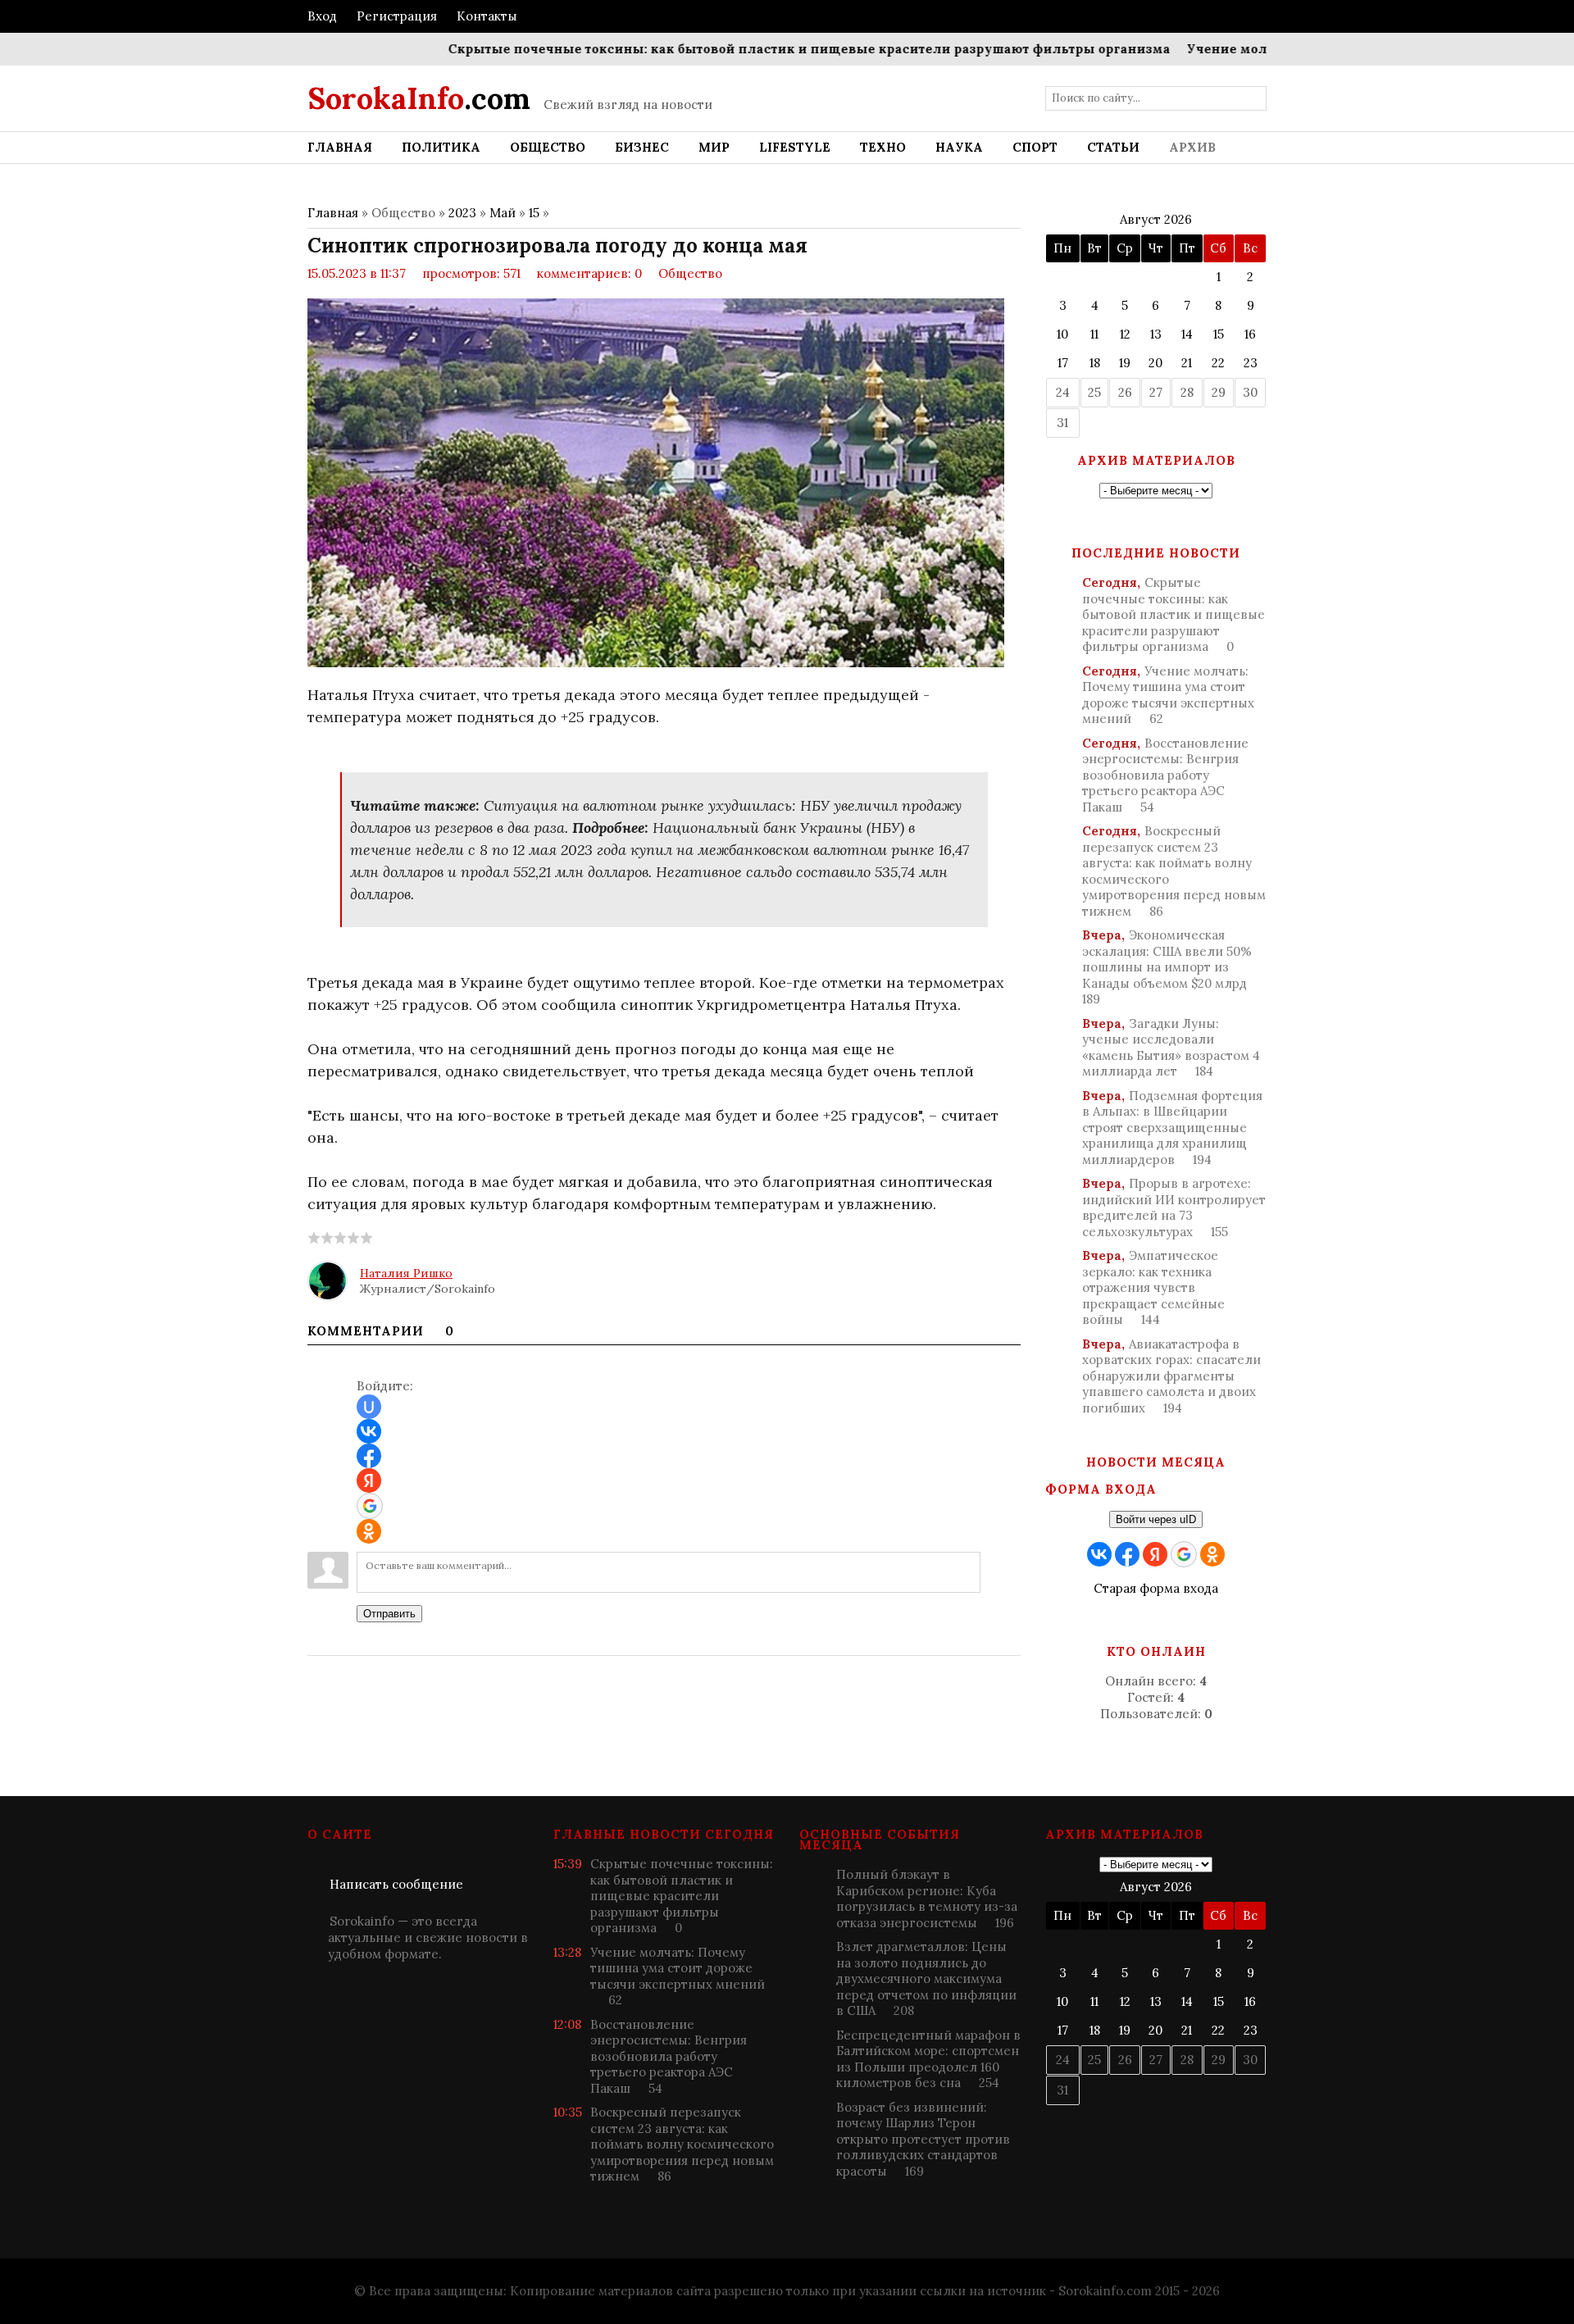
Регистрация (397, 16)
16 (1250, 334)
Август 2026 (1156, 219)
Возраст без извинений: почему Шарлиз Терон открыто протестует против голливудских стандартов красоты (923, 2139)
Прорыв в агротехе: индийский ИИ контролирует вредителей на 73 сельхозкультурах (1174, 1207)
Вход (322, 16)
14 (1187, 334)
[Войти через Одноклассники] (369, 1531)
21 (1187, 363)
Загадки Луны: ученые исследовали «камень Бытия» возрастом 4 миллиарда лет (1171, 1048)
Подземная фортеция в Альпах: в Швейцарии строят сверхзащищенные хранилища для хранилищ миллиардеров (1172, 1128)
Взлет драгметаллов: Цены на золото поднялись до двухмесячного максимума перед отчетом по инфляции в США (926, 1978)
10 (1062, 334)
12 (1125, 334)
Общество (690, 273)
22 (1218, 363)
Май (503, 213)
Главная (333, 213)
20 (1155, 363)
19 (1125, 363)
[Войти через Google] (370, 1506)
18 (1095, 363)
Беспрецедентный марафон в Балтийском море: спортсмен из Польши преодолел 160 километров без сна (928, 2059)
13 (1156, 334)
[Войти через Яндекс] (369, 1480)
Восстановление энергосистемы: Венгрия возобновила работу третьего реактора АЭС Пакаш (1165, 775)
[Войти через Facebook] (369, 1456)
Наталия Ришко (406, 1273)
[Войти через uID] (369, 1407)
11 (1094, 334)
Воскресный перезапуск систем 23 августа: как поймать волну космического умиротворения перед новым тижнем (1174, 871)
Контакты (487, 16)
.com (419, 98)
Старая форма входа (1156, 1588)
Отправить (389, 1614)
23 (1251, 363)
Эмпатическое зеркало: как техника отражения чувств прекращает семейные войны (1153, 1287)
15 (534, 213)
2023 (462, 213)
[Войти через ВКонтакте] (369, 1431)
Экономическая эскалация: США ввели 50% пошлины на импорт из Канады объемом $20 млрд (1167, 967)
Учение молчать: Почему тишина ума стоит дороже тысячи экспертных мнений (1168, 695)
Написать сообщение (396, 1884)
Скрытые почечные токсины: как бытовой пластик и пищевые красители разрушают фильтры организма (764, 49)
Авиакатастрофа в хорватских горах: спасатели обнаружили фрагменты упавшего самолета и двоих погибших (1171, 1376)
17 (1063, 363)
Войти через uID (1156, 1519)
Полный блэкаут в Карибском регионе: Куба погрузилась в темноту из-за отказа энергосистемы (927, 1899)
